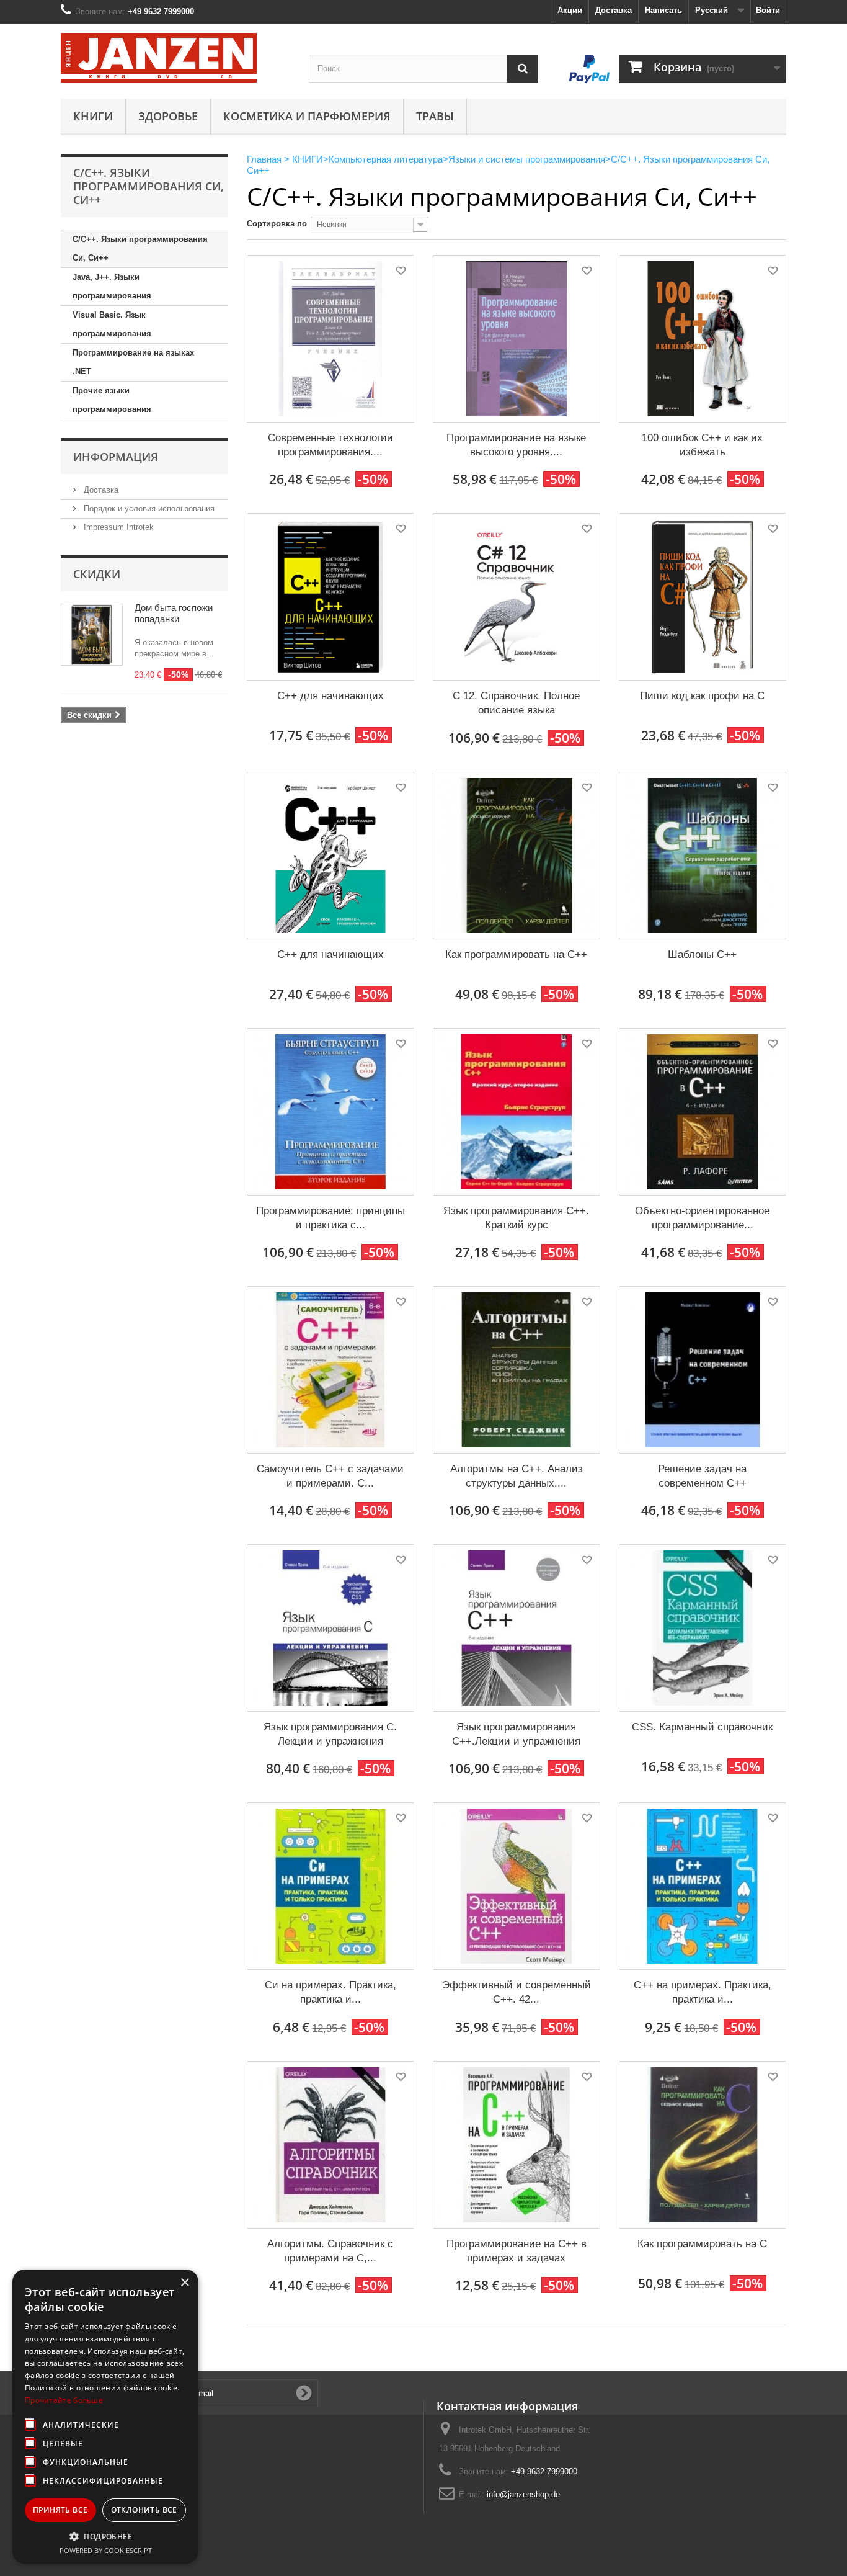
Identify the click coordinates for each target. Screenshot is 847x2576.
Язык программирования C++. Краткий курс (516, 1218)
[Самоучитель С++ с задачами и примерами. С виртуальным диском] (330, 1370)
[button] (105, 2536)
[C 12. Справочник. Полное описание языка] (517, 597)
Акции (570, 10)
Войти (768, 10)
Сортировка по (277, 224)
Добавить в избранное (400, 273)
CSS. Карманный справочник (702, 1727)
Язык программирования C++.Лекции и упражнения (516, 1734)
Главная (264, 159)
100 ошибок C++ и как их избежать (702, 445)
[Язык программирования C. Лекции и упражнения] (330, 1628)
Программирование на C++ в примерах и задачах (517, 2251)
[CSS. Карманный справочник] (703, 1628)
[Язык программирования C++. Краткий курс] (517, 1112)
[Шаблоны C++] (703, 856)
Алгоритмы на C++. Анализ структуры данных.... (517, 1476)
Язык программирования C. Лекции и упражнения (330, 1734)
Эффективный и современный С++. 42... (517, 1992)
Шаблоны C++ (702, 955)
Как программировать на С (702, 2244)
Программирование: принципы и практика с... (330, 1218)
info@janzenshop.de (523, 2494)
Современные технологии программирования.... (330, 445)
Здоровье (168, 116)
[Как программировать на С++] (517, 856)
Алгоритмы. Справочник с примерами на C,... (330, 2251)
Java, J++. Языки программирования (112, 286)
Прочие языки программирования (112, 400)
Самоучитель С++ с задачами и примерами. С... (330, 1476)
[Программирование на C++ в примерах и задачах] (517, 2145)
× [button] (184, 2283)
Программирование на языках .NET (133, 362)
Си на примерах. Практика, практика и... (330, 1992)
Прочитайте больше (64, 2400)
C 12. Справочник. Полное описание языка (516, 703)
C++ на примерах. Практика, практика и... (703, 1992)
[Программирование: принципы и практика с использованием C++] (330, 1112)
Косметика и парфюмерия (307, 116)
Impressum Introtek (118, 527)
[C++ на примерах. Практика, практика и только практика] (703, 1886)
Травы (435, 116)
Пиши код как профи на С (702, 696)
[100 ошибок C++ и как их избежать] (703, 339)
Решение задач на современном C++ (702, 1476)
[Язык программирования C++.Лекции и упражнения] (517, 1628)
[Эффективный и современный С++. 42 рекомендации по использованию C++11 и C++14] (517, 1886)
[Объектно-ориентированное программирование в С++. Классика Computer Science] (703, 1112)
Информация (116, 457)
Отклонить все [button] (144, 2510)
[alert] (105, 2417)
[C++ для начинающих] (330, 597)
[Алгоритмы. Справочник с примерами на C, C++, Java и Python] (330, 2145)
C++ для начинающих (330, 696)
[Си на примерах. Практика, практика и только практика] (330, 1886)
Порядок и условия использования (148, 508)
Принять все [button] (60, 2510)
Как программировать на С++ (516, 955)
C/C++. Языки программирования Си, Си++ (140, 248)
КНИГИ (93, 116)
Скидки (97, 574)
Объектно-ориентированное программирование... (702, 1218)
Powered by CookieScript (106, 2550)
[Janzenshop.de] (175, 58)
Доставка (614, 10)
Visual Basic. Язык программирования (112, 324)
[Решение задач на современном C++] (703, 1370)
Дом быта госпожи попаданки (174, 613)
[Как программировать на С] (703, 2145)
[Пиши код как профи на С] (703, 597)
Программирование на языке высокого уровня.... (516, 445)
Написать (663, 10)
